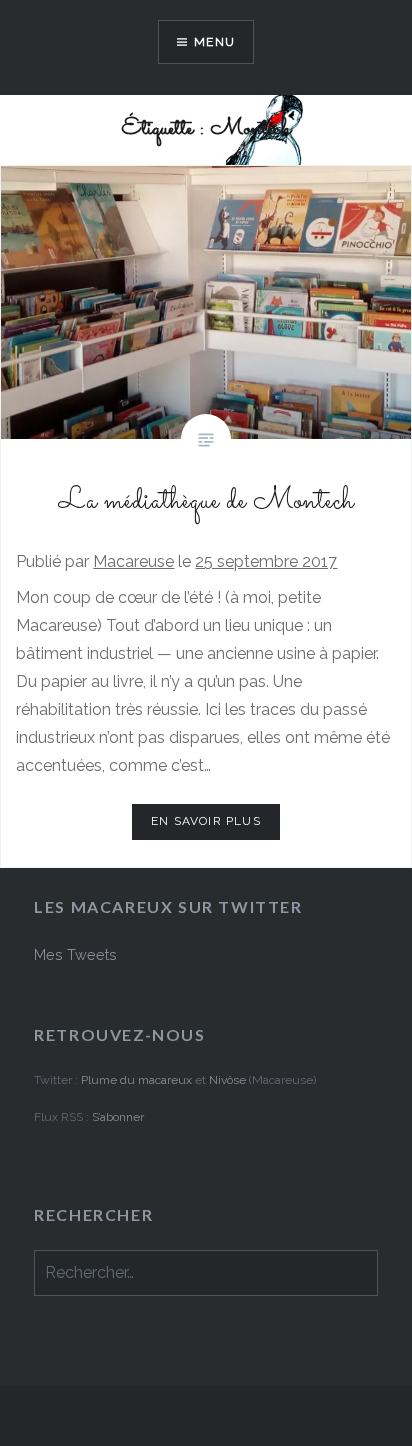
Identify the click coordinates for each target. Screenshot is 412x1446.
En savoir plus (206, 821)
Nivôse (229, 1080)
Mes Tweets (75, 954)
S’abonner (118, 1117)
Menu (214, 42)
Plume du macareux (136, 1080)
